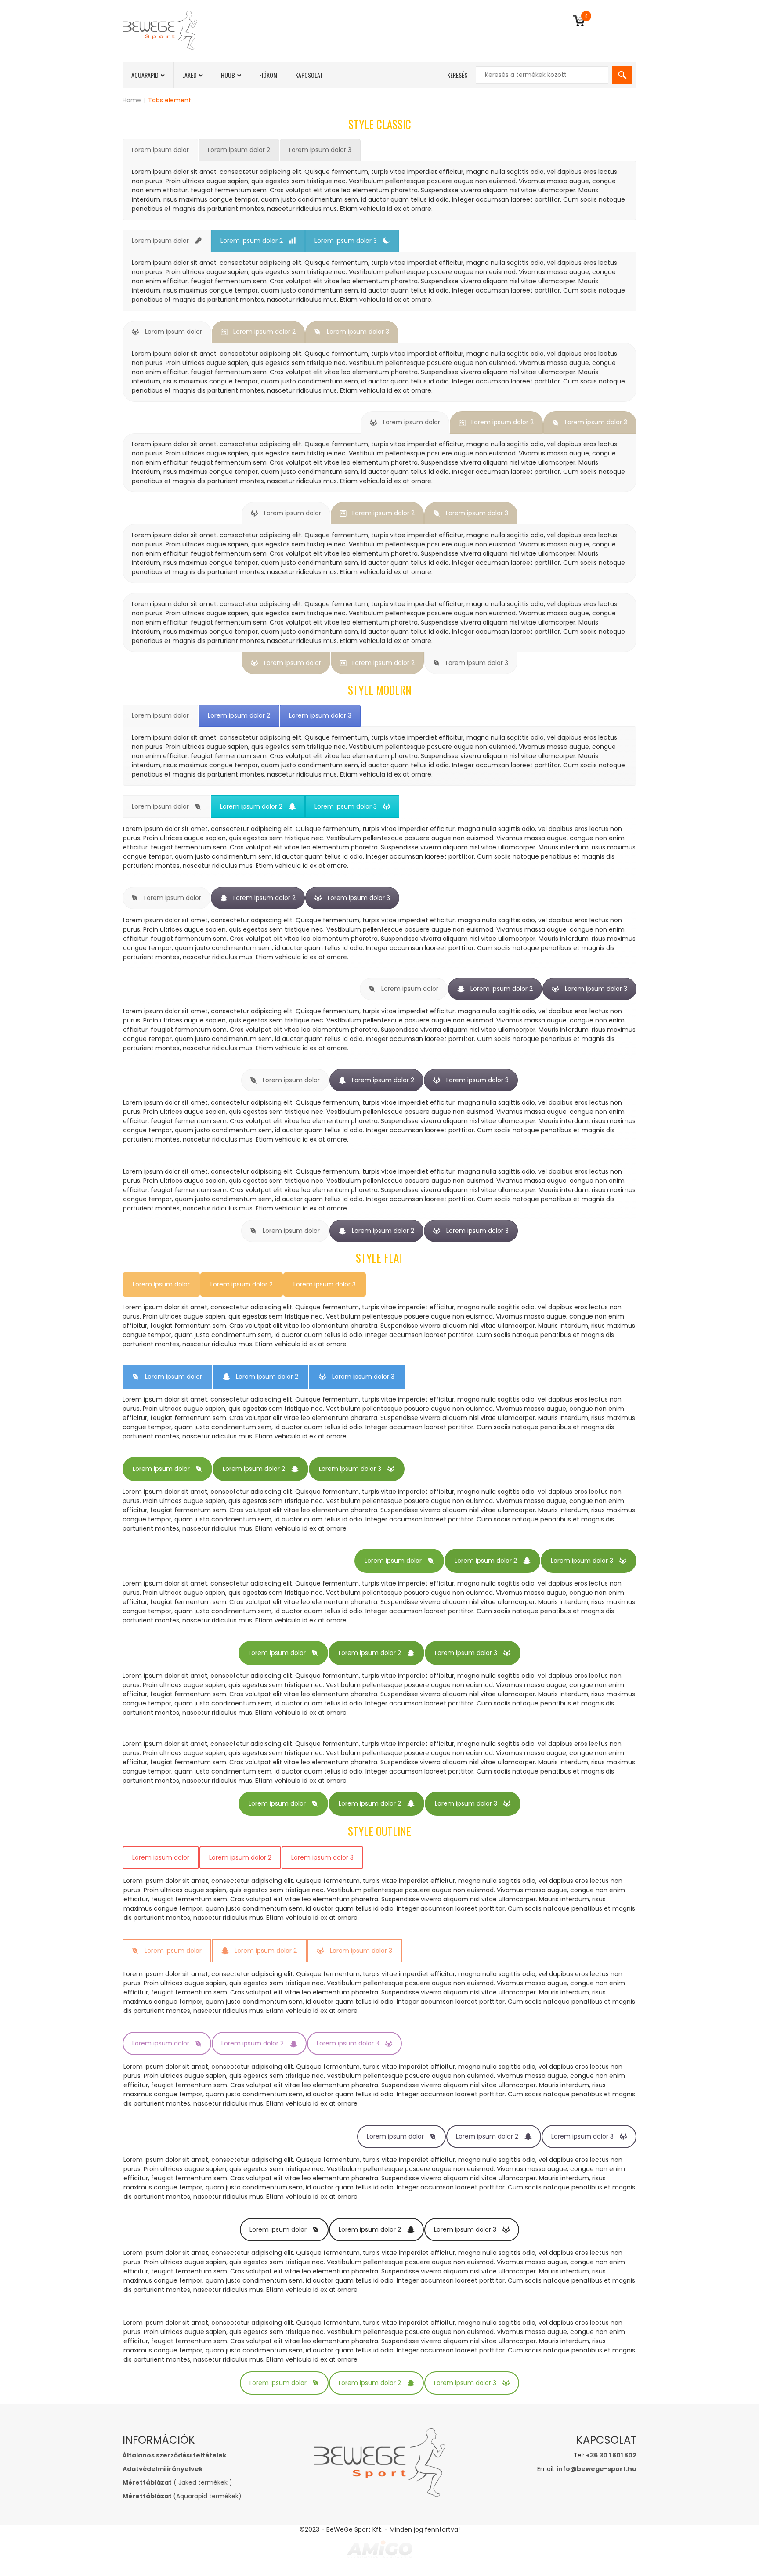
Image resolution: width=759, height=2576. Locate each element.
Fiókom (268, 75)
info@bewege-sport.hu (596, 2469)
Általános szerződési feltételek (175, 2455)
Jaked (190, 75)
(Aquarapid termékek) (182, 2496)
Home (132, 100)
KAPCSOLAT (309, 75)
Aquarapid (145, 75)
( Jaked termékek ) (177, 2482)
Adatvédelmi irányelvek (163, 2469)
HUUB (228, 75)
